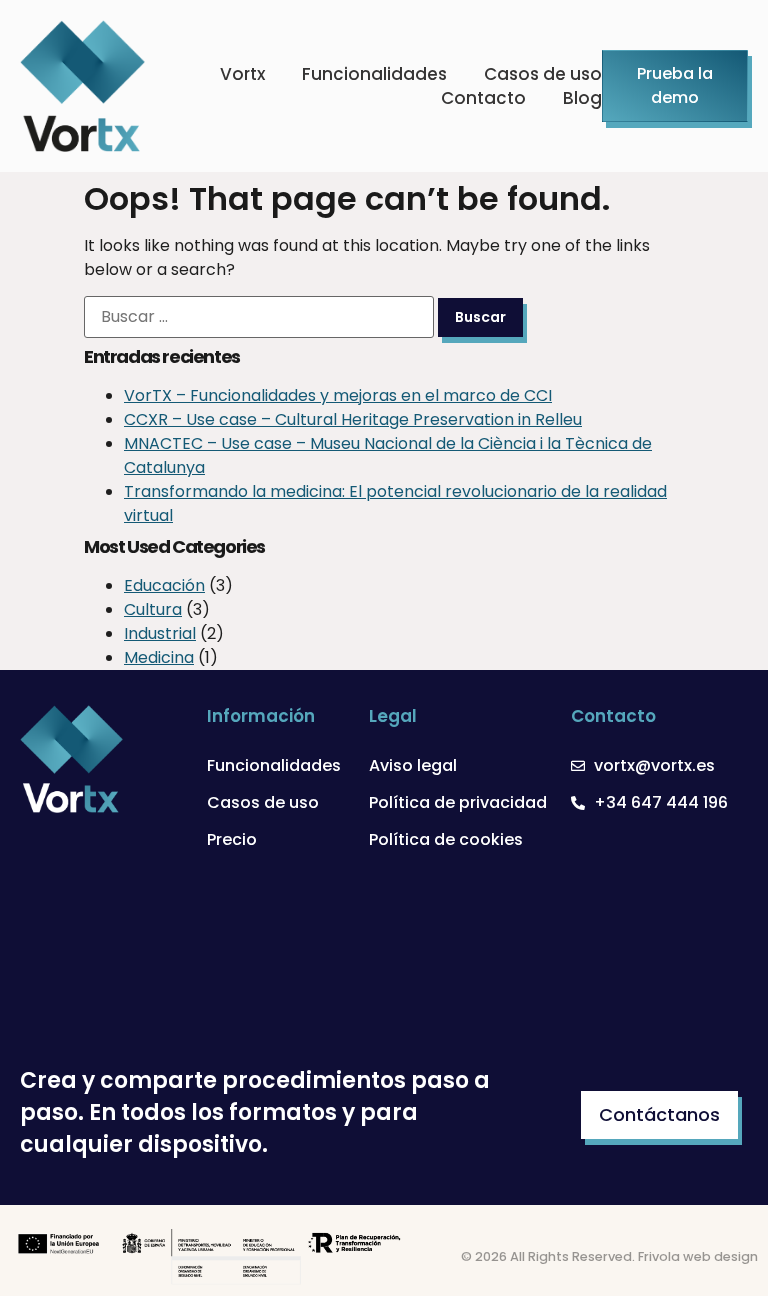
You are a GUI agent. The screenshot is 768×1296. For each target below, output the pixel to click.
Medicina (159, 657)
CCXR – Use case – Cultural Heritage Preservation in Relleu (353, 419)
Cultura (153, 609)
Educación (164, 585)
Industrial (160, 633)
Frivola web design (698, 1256)
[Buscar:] (259, 317)
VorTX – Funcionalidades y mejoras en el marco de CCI (338, 395)
